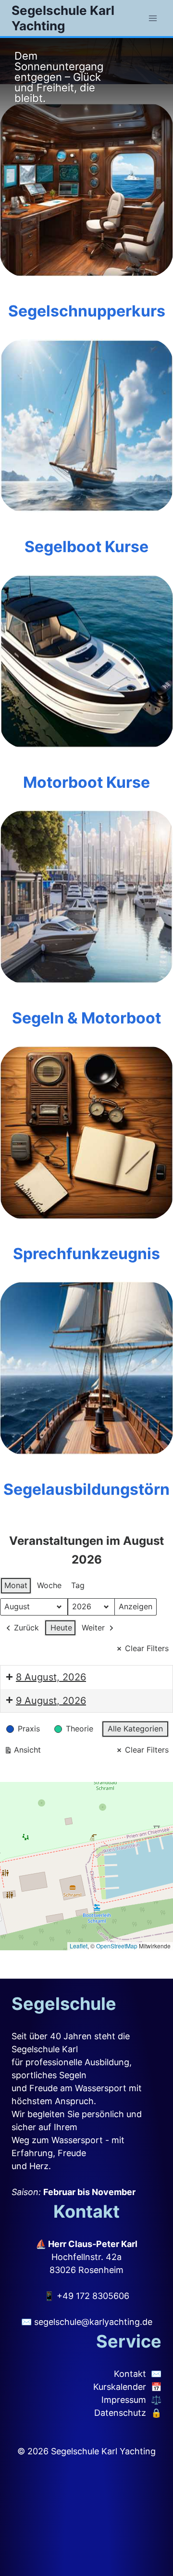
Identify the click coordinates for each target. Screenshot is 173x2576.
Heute (61, 1628)
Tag (78, 1585)
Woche (49, 1585)
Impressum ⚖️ (131, 2400)
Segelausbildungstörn (86, 1489)
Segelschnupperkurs (87, 311)
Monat (16, 1585)
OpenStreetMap (117, 1946)
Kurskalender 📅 (127, 2387)
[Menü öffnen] (153, 18)
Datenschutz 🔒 (128, 2413)
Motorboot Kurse (86, 782)
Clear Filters (147, 1648)
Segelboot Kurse (86, 547)
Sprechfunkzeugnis (86, 1254)
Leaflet (79, 1946)
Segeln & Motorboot (86, 1018)
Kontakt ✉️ (138, 2374)
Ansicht (22, 1752)
